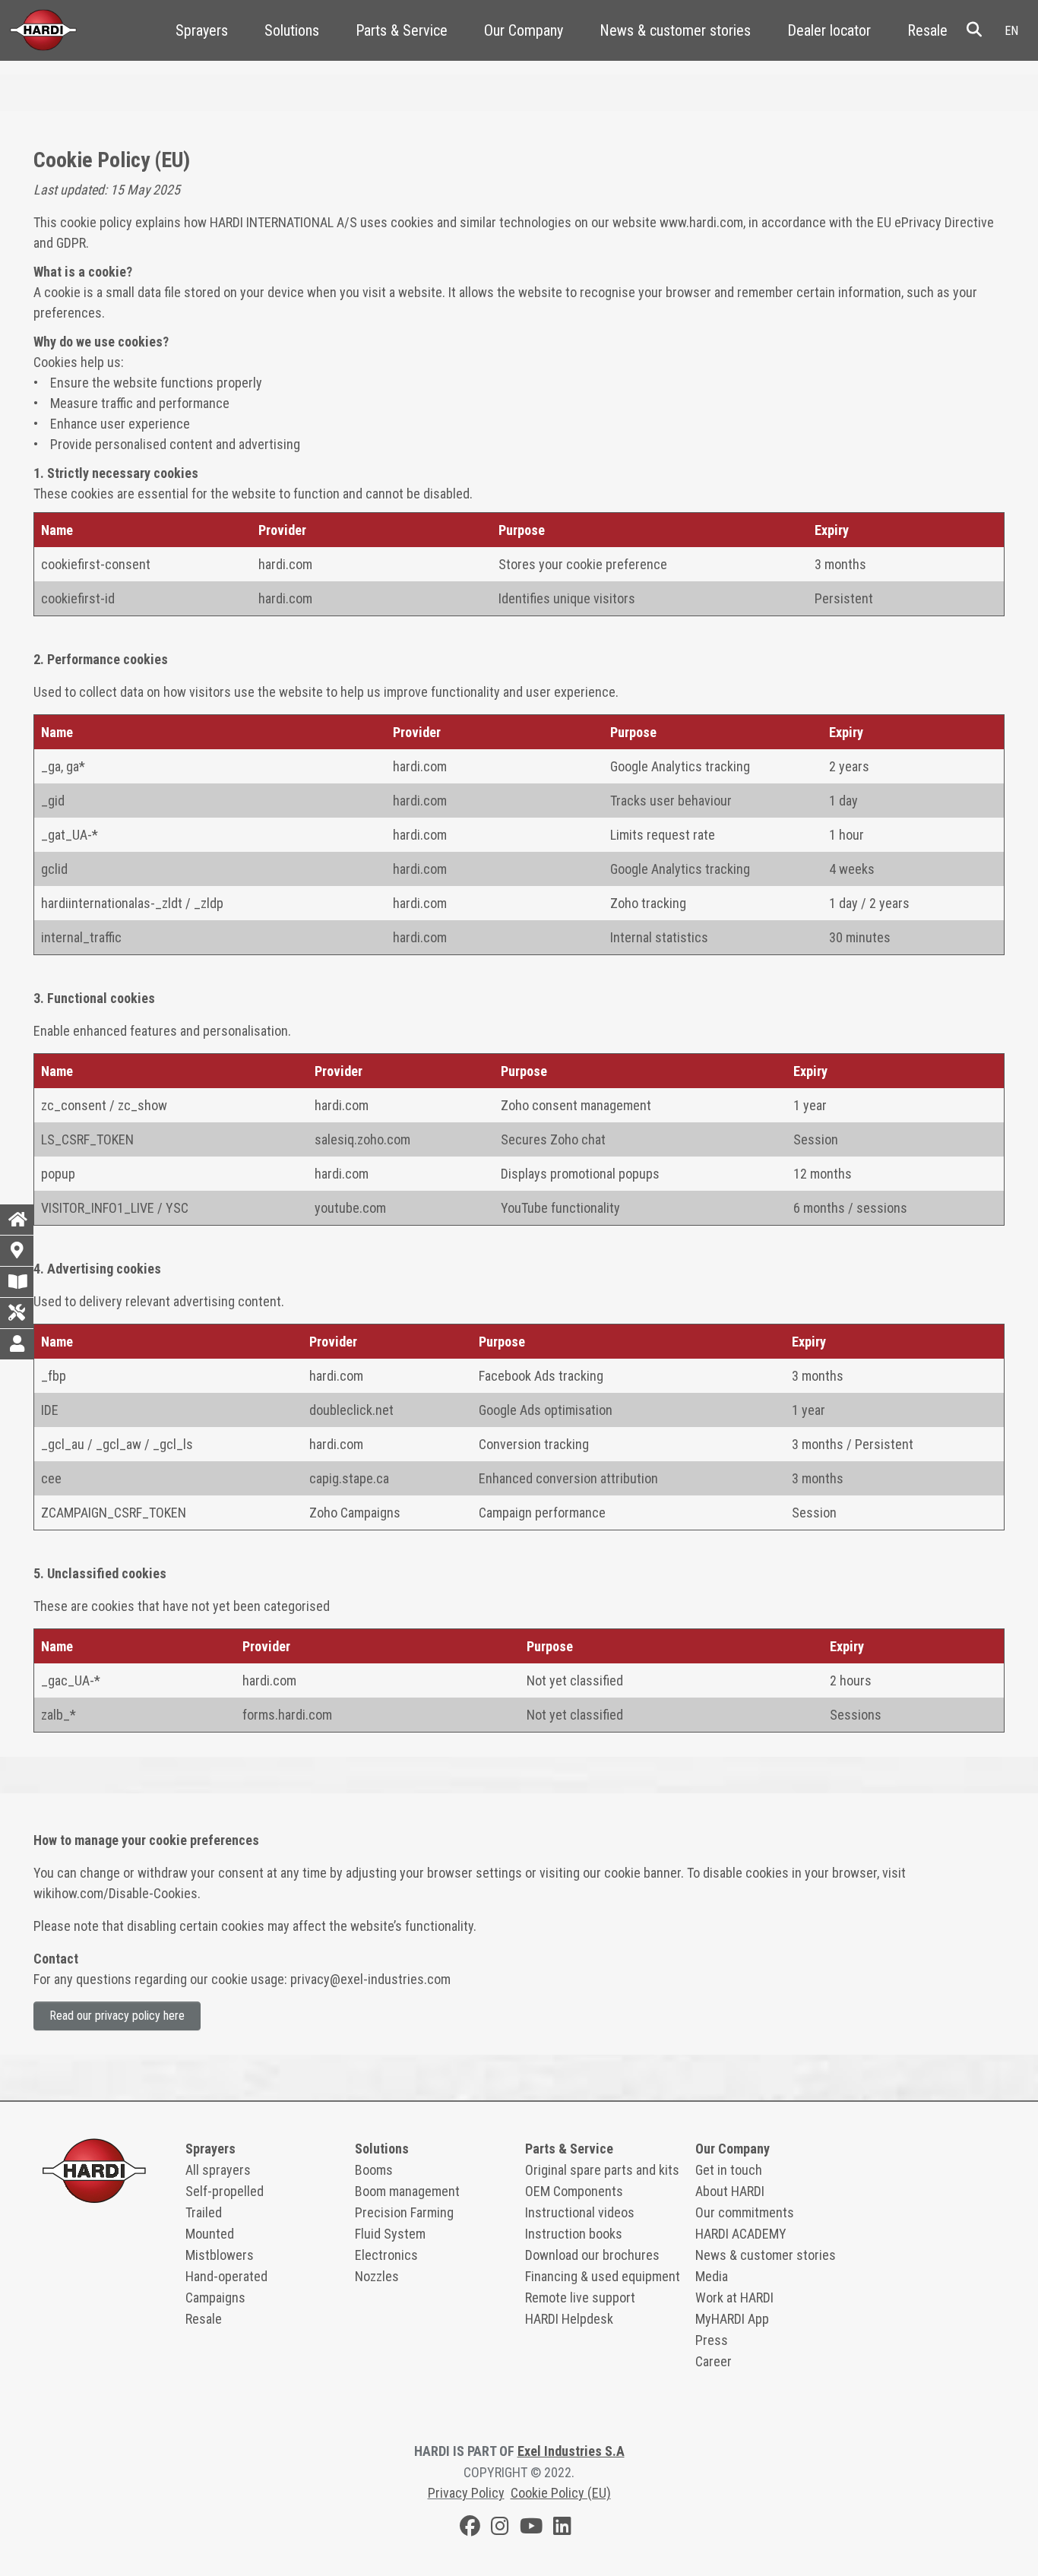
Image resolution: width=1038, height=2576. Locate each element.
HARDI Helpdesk (569, 2319)
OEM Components (574, 2191)
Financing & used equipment (603, 2276)
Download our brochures (592, 2255)
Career (714, 2361)
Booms (374, 2170)
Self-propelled (225, 2191)
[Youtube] (531, 2529)
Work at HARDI (734, 2298)
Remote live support (580, 2298)
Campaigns (215, 2298)
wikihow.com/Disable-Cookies (116, 1893)
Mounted (210, 2234)
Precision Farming (404, 2212)
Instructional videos (580, 2212)
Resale (927, 30)
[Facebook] (470, 2529)
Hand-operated (226, 2276)
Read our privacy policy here (117, 2016)
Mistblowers (220, 2255)
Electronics (386, 2255)
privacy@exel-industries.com (370, 1979)
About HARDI (730, 2191)
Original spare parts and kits (602, 2170)
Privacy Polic (463, 2493)
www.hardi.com (700, 222)
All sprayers (218, 2170)
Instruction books (574, 2234)
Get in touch (729, 2170)
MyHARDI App (732, 2319)
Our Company (524, 30)
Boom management (407, 2191)
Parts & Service (402, 30)
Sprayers (202, 30)
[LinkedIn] (562, 2529)
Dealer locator (829, 30)
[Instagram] (500, 2529)
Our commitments (745, 2212)
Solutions (292, 30)
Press (712, 2340)
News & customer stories (675, 30)
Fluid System (390, 2234)
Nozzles (377, 2276)
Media (712, 2276)
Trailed (204, 2212)
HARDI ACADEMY (741, 2234)
